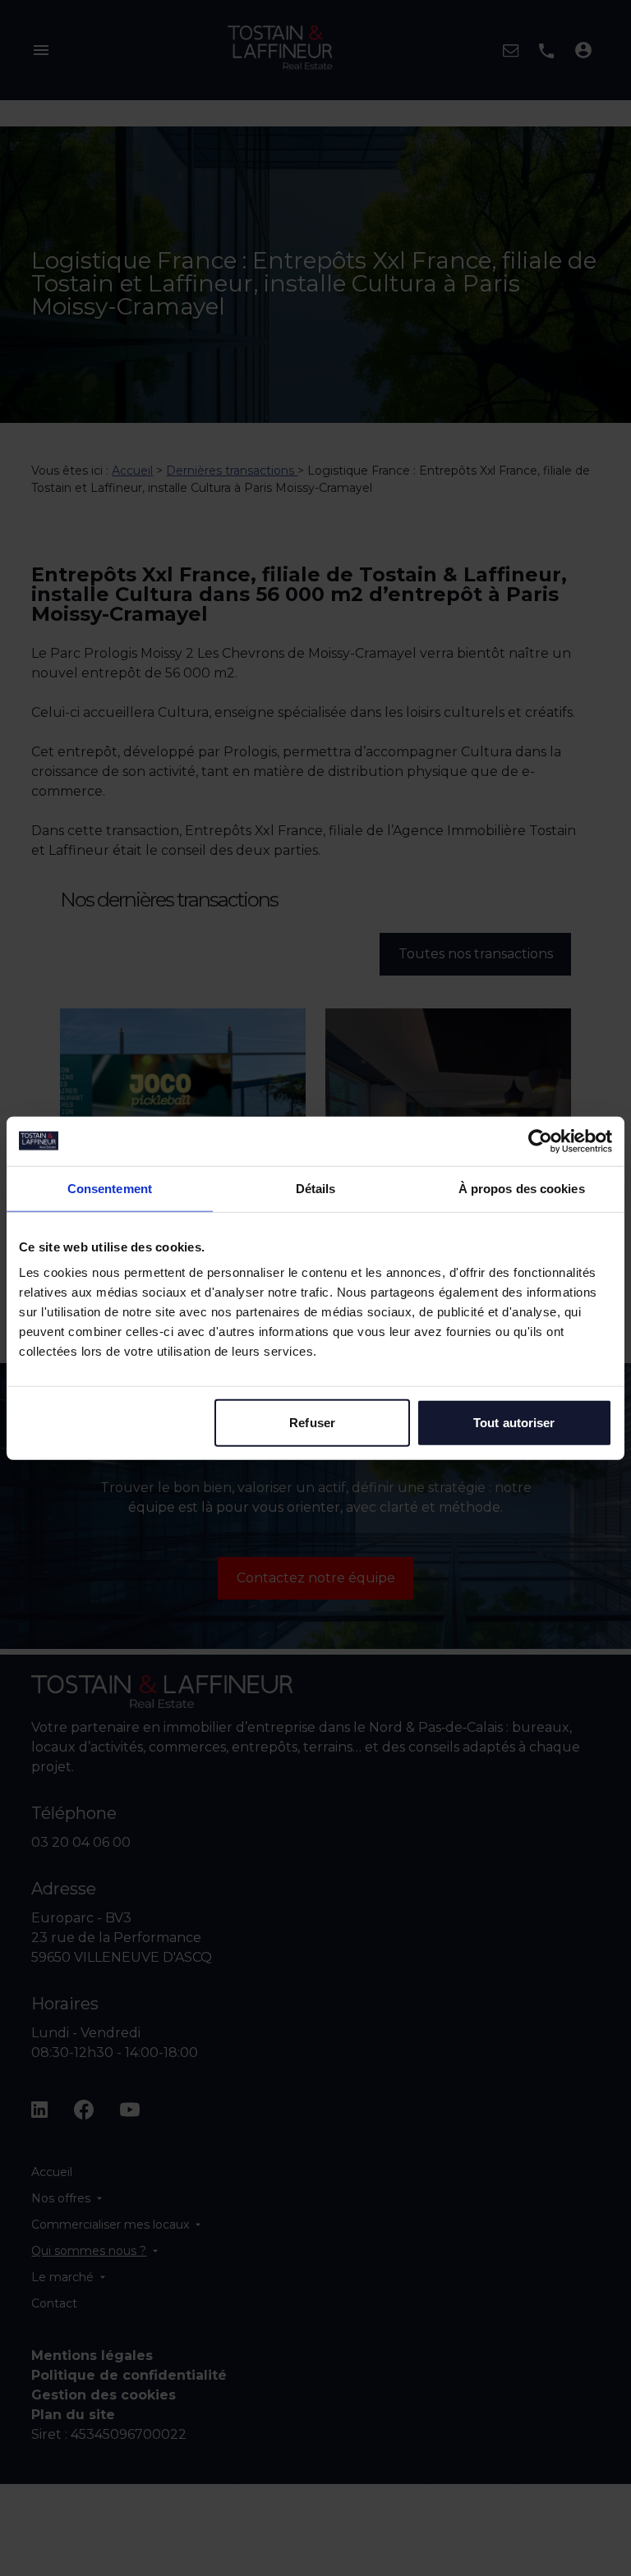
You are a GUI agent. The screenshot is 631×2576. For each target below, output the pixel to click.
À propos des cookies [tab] (522, 1188)
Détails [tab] (316, 1188)
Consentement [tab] (110, 1188)
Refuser (312, 1423)
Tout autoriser (514, 1423)
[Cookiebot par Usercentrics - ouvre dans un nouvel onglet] (540, 1141)
